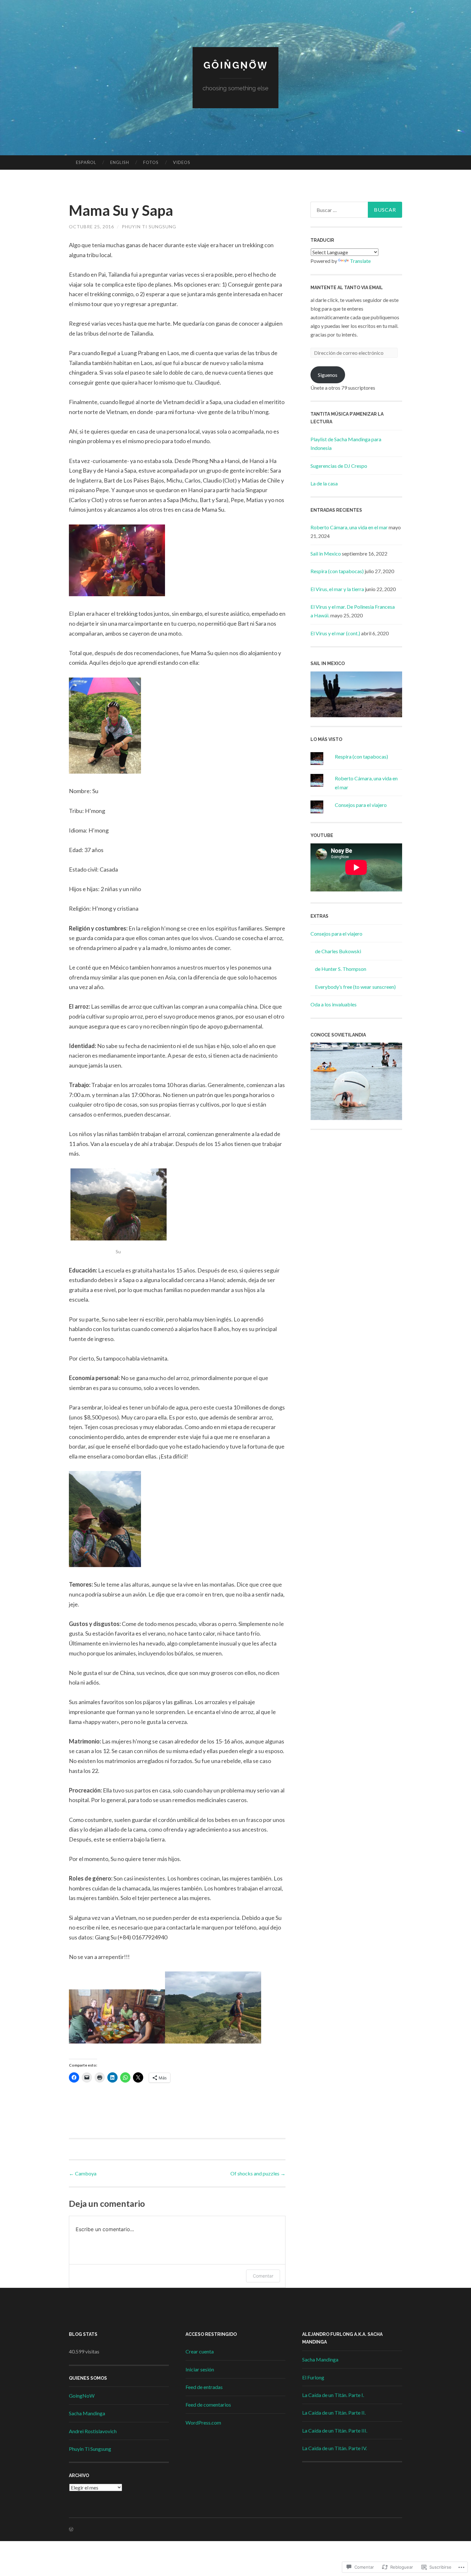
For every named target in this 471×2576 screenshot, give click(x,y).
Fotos (151, 162)
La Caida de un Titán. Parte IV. (335, 2448)
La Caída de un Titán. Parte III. (335, 2430)
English (120, 162)
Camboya (83, 2173)
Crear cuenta (200, 2351)
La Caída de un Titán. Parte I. (333, 2395)
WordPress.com (203, 2422)
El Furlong (313, 2377)
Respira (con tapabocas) (337, 571)
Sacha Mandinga (87, 2413)
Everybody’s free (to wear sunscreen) (355, 987)
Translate (360, 261)
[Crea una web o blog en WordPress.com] (71, 2529)
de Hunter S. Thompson (341, 969)
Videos (182, 162)
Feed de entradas (204, 2387)
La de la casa (324, 483)
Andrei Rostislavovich (93, 2431)
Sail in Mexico (326, 553)
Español (86, 162)
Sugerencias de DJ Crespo (339, 466)
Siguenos (328, 375)
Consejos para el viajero (361, 805)
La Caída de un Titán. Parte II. (334, 2413)
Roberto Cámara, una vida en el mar (349, 527)
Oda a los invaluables (334, 1004)
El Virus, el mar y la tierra (337, 589)
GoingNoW (82, 2396)
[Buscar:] (356, 210)
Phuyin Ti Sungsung (149, 227)
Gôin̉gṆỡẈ (236, 65)
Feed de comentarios (208, 2405)
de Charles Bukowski (338, 951)
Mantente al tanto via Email (347, 288)
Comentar (263, 2276)
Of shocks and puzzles (258, 2173)
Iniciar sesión (200, 2369)
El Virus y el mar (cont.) (335, 633)
